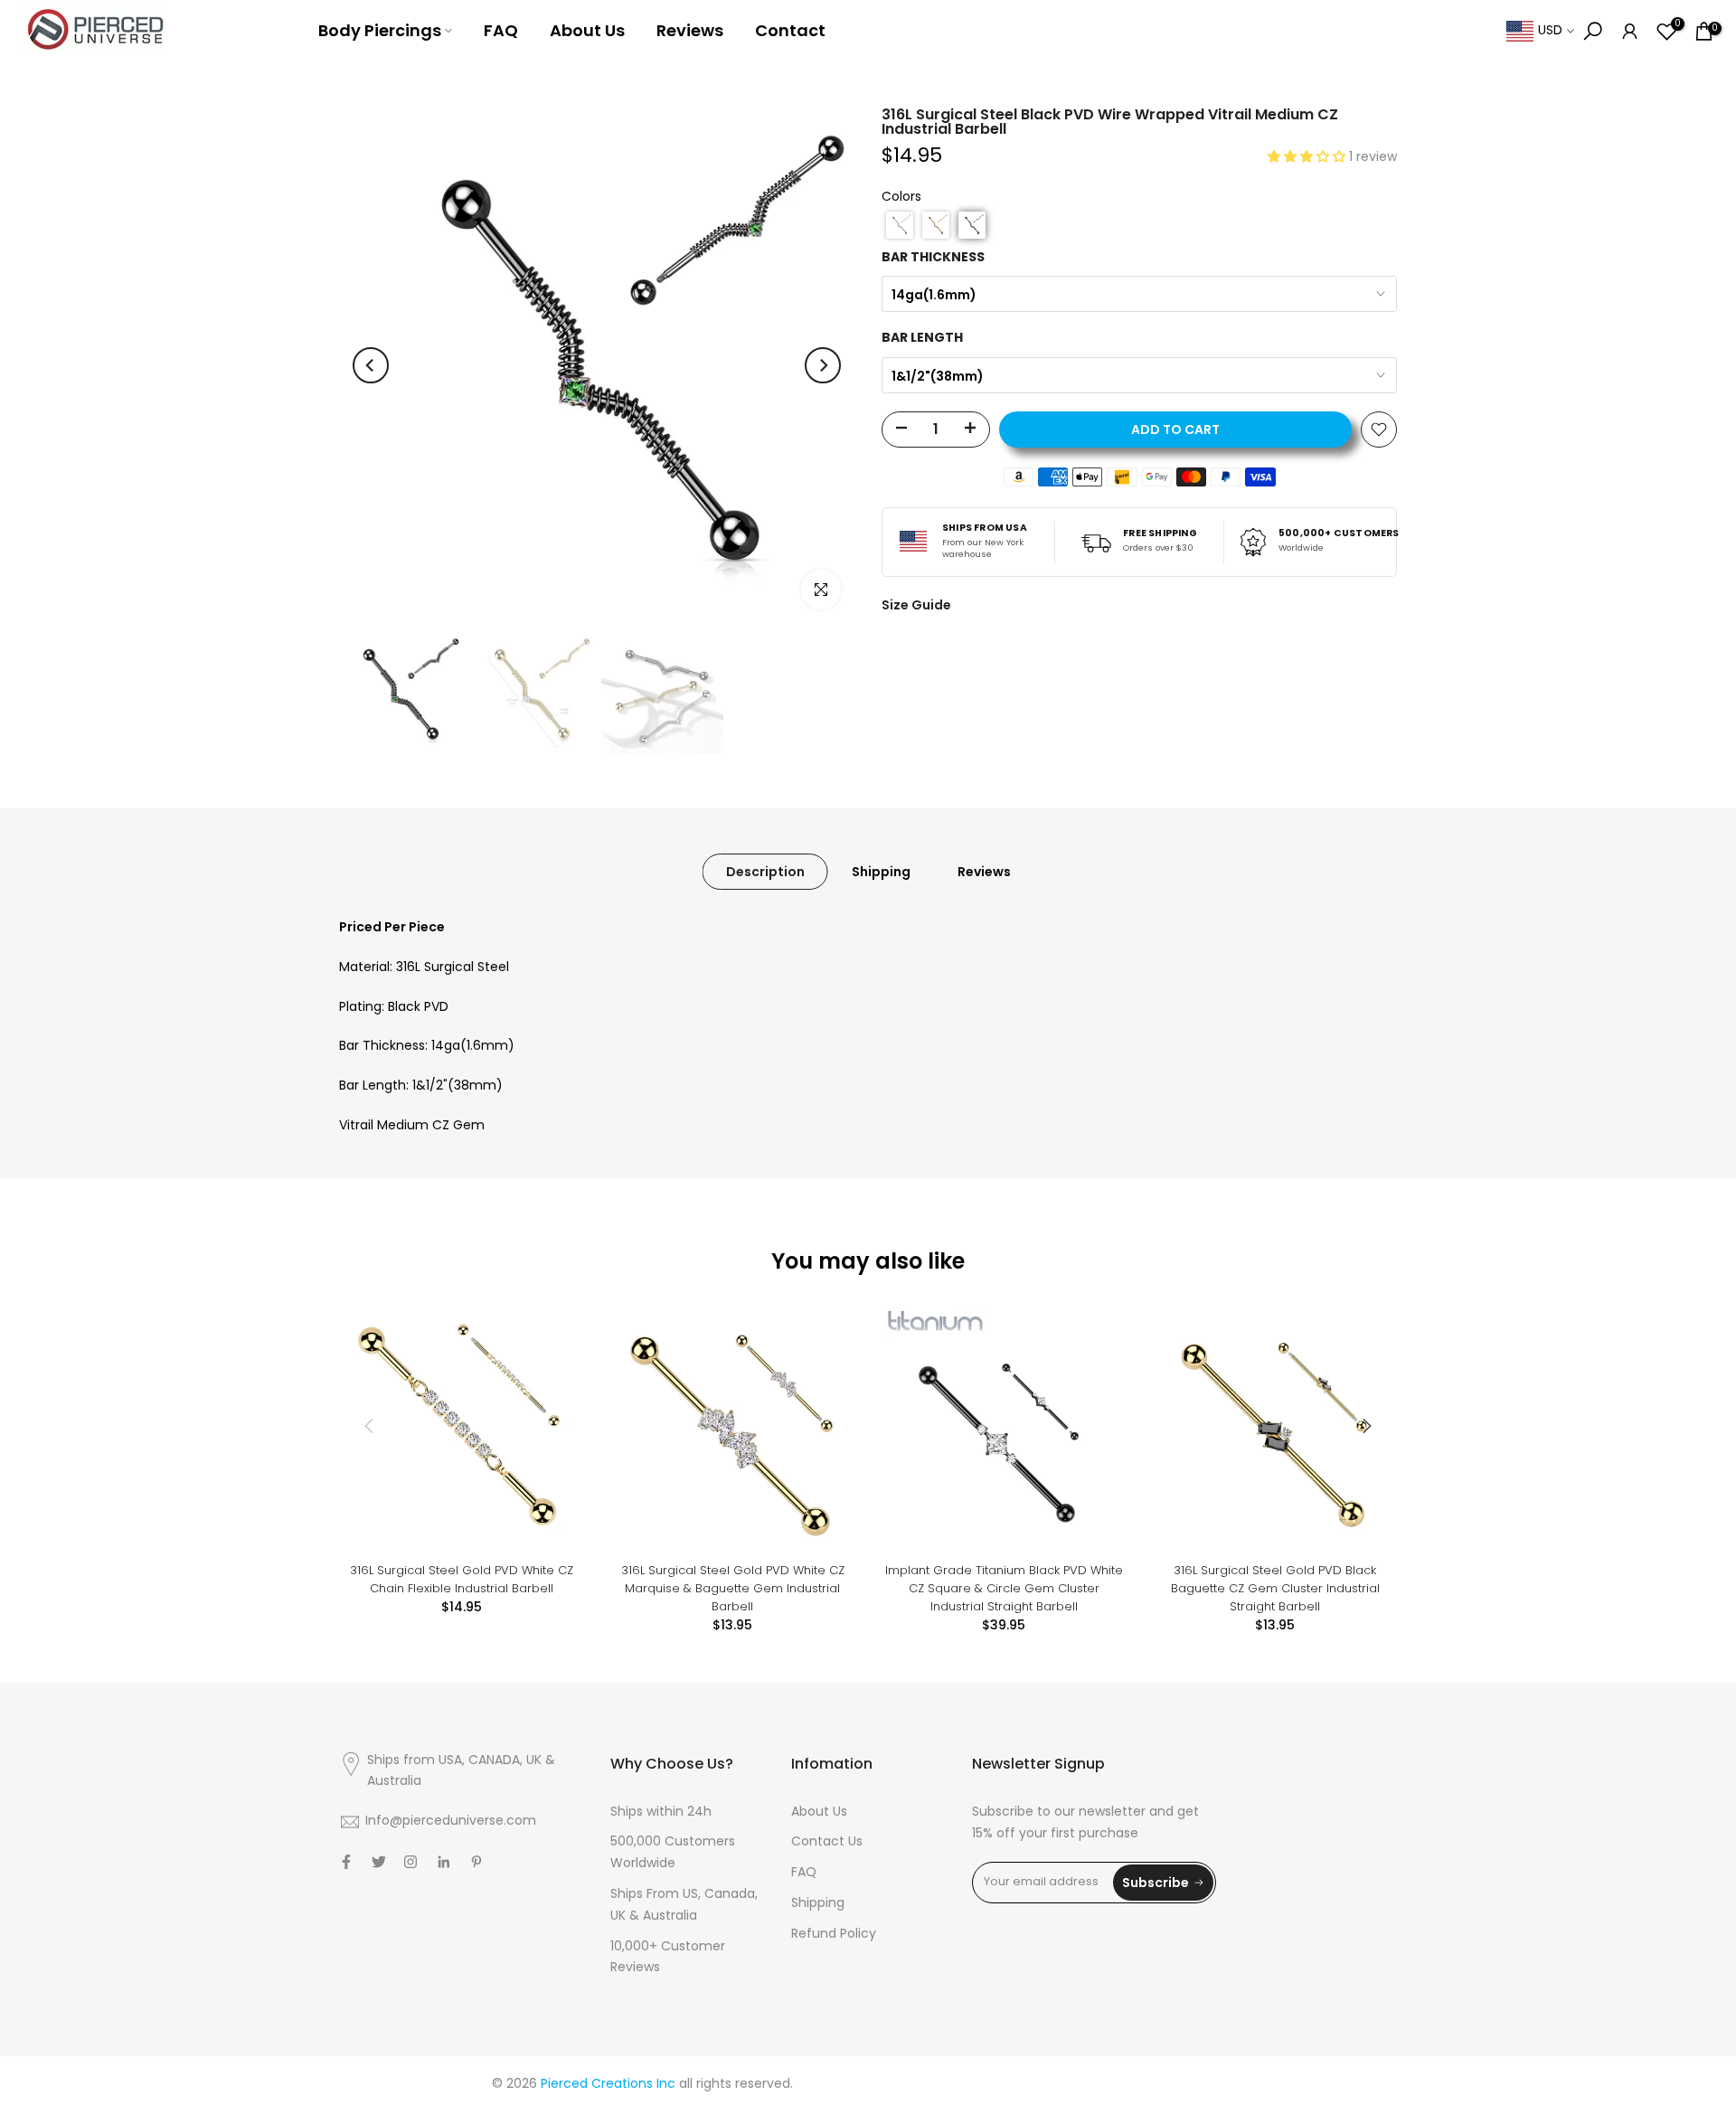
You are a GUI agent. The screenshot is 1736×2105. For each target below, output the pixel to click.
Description (765, 872)
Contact (790, 30)
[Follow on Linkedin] (443, 1862)
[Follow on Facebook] (346, 1862)
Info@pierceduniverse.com (451, 1822)
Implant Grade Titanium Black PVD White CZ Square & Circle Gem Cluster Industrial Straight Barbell (1004, 1588)
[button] (1308, 158)
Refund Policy (834, 1935)
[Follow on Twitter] (379, 1862)
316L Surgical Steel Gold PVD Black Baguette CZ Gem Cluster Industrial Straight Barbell (1275, 1588)
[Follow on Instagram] (410, 1862)
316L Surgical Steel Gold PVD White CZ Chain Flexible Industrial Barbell (462, 1579)
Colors (901, 198)
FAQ (501, 30)
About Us (587, 30)
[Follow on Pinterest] (476, 1862)
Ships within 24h (661, 1812)
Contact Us (827, 1842)
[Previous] (371, 365)
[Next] (823, 365)
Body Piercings (380, 30)
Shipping (881, 872)
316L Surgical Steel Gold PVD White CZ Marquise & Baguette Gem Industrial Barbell (733, 1588)
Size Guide (916, 605)
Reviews (690, 30)
